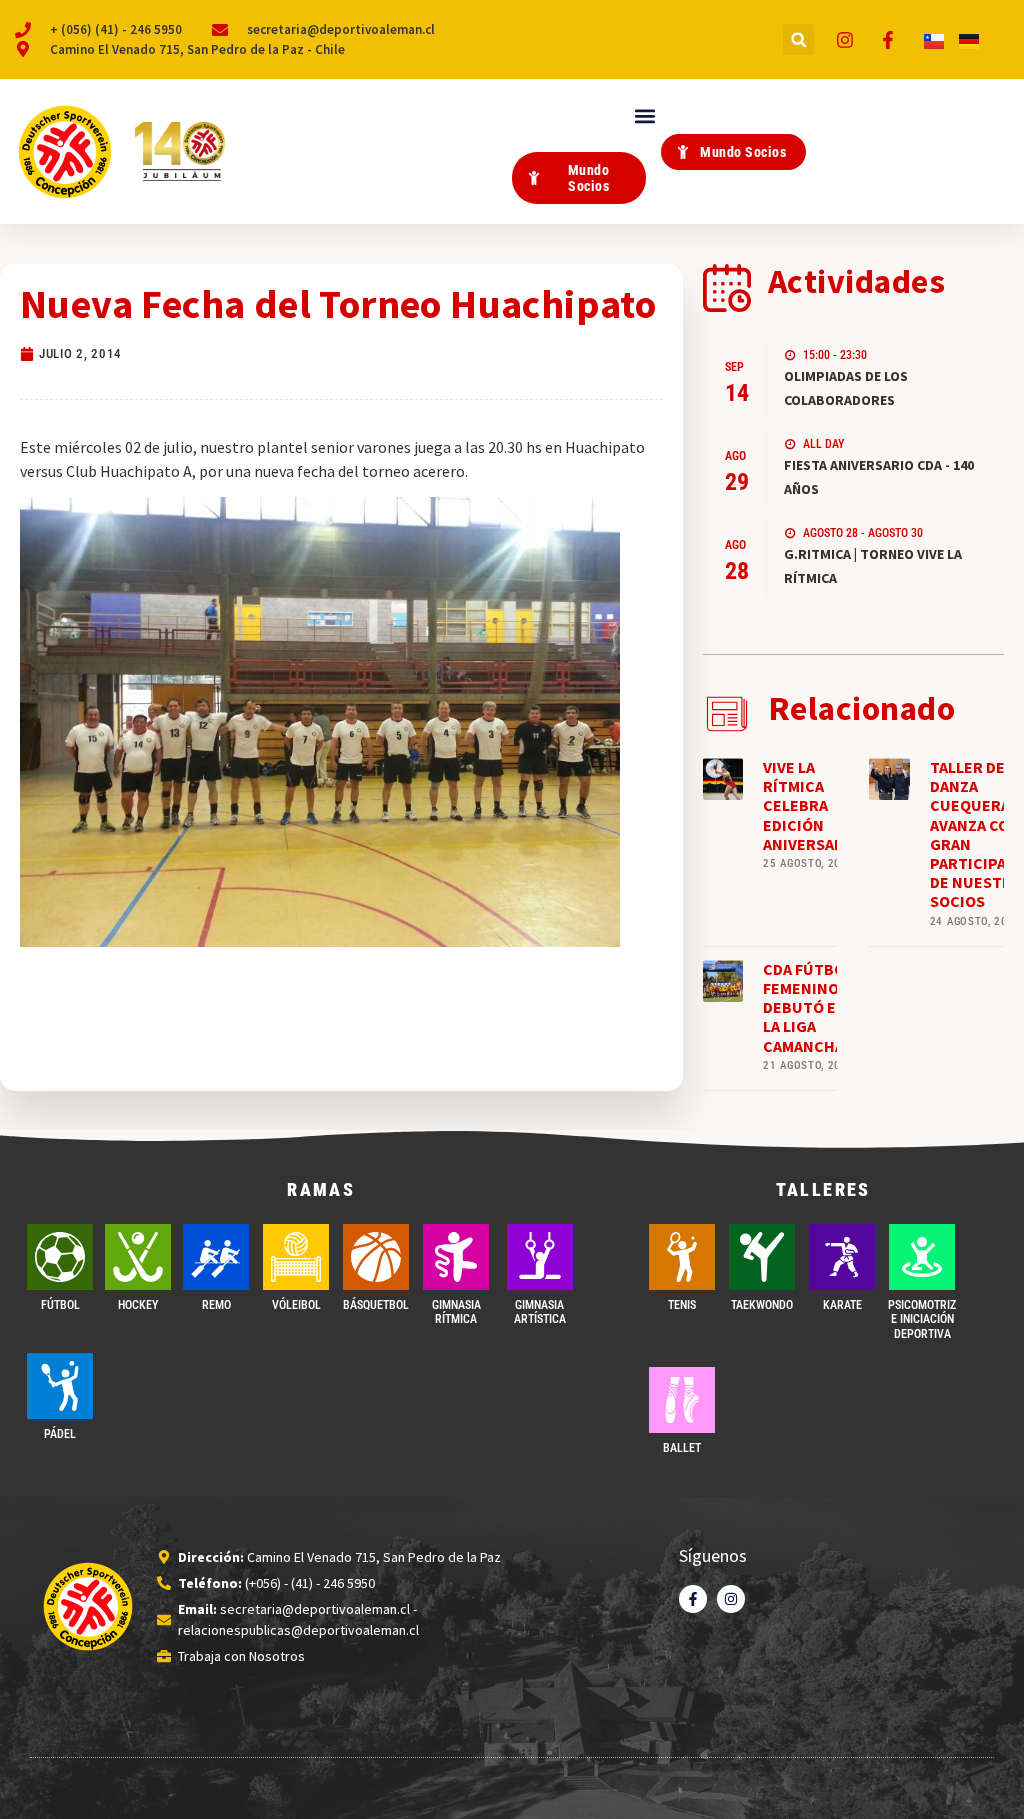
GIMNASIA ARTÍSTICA (540, 1312)
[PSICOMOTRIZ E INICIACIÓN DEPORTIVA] (922, 1257)
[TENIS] (682, 1257)
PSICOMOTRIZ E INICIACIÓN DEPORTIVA (922, 1319)
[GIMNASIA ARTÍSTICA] (540, 1257)
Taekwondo (762, 1305)
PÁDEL (60, 1434)
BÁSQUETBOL (376, 1305)
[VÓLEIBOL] (296, 1257)
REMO (216, 1305)
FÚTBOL (60, 1305)
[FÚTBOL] (60, 1257)
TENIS (682, 1305)
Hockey (138, 1305)
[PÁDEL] (60, 1386)
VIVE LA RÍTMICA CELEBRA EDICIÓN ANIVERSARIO (811, 805)
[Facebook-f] (693, 1599)
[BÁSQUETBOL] (376, 1257)
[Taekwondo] (762, 1257)
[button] (798, 39)
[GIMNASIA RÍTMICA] (456, 1257)
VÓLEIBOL (296, 1305)
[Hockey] (138, 1257)
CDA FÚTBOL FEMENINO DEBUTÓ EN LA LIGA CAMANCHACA (813, 1007)
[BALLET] (682, 1400)
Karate (842, 1305)
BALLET (682, 1448)
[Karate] (842, 1257)
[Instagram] (731, 1599)
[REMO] (216, 1257)
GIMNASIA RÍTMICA (456, 1312)
